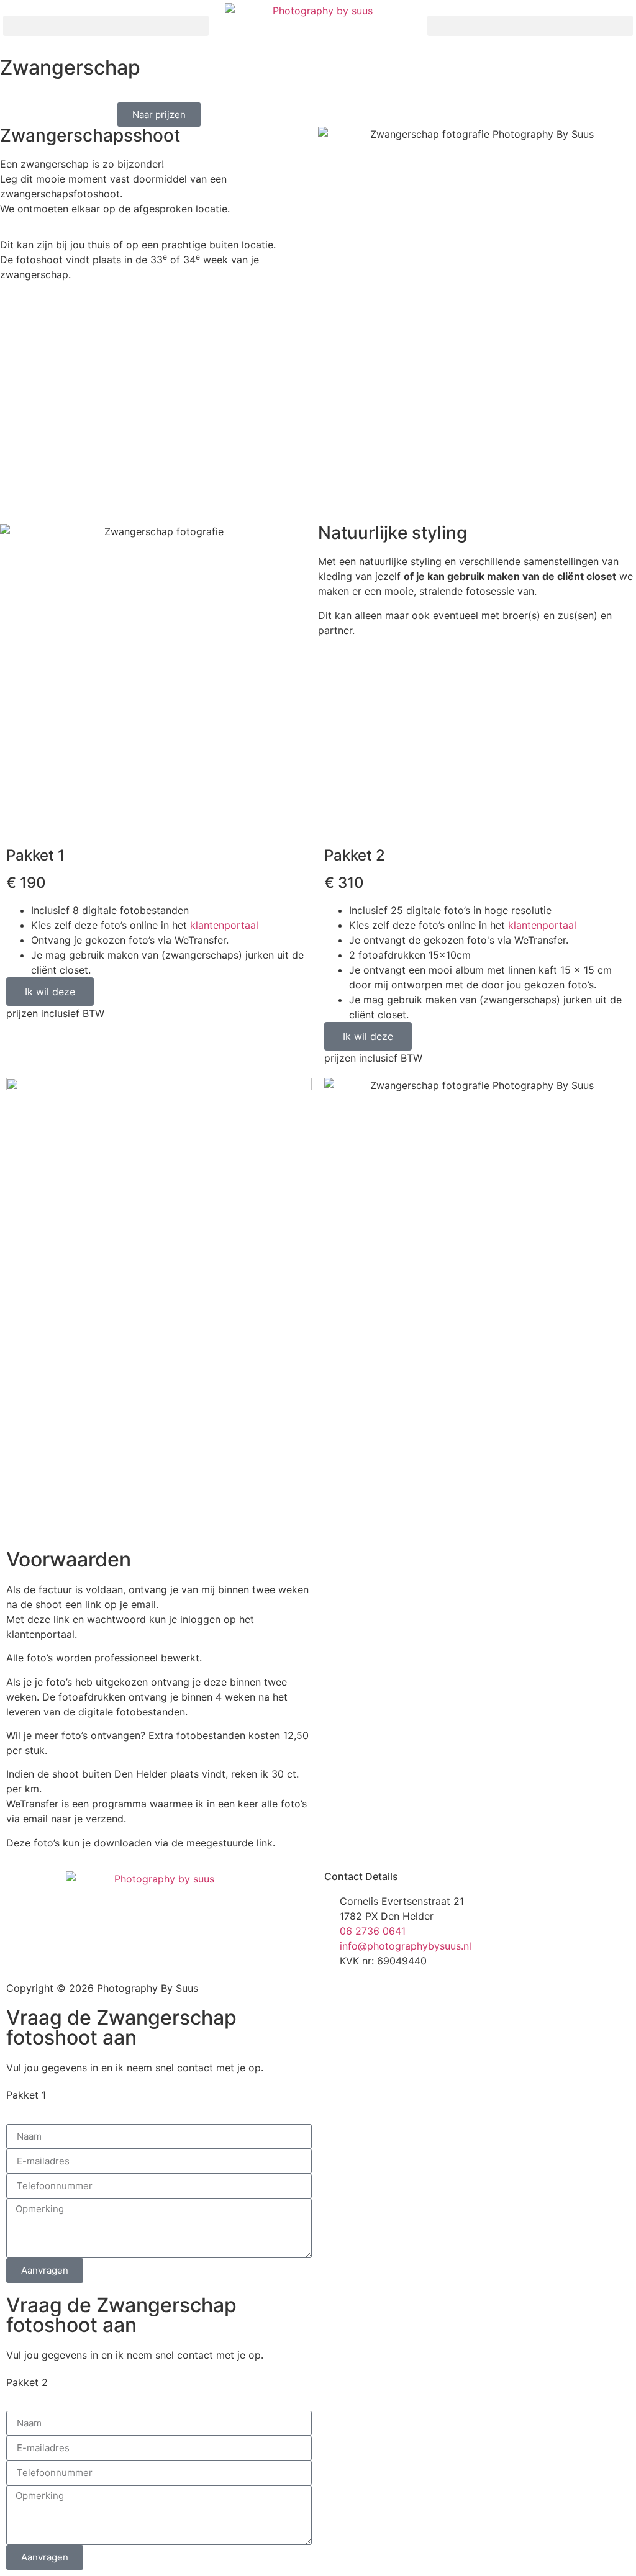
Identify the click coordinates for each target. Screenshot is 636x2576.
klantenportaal (224, 925)
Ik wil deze (50, 992)
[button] (106, 26)
